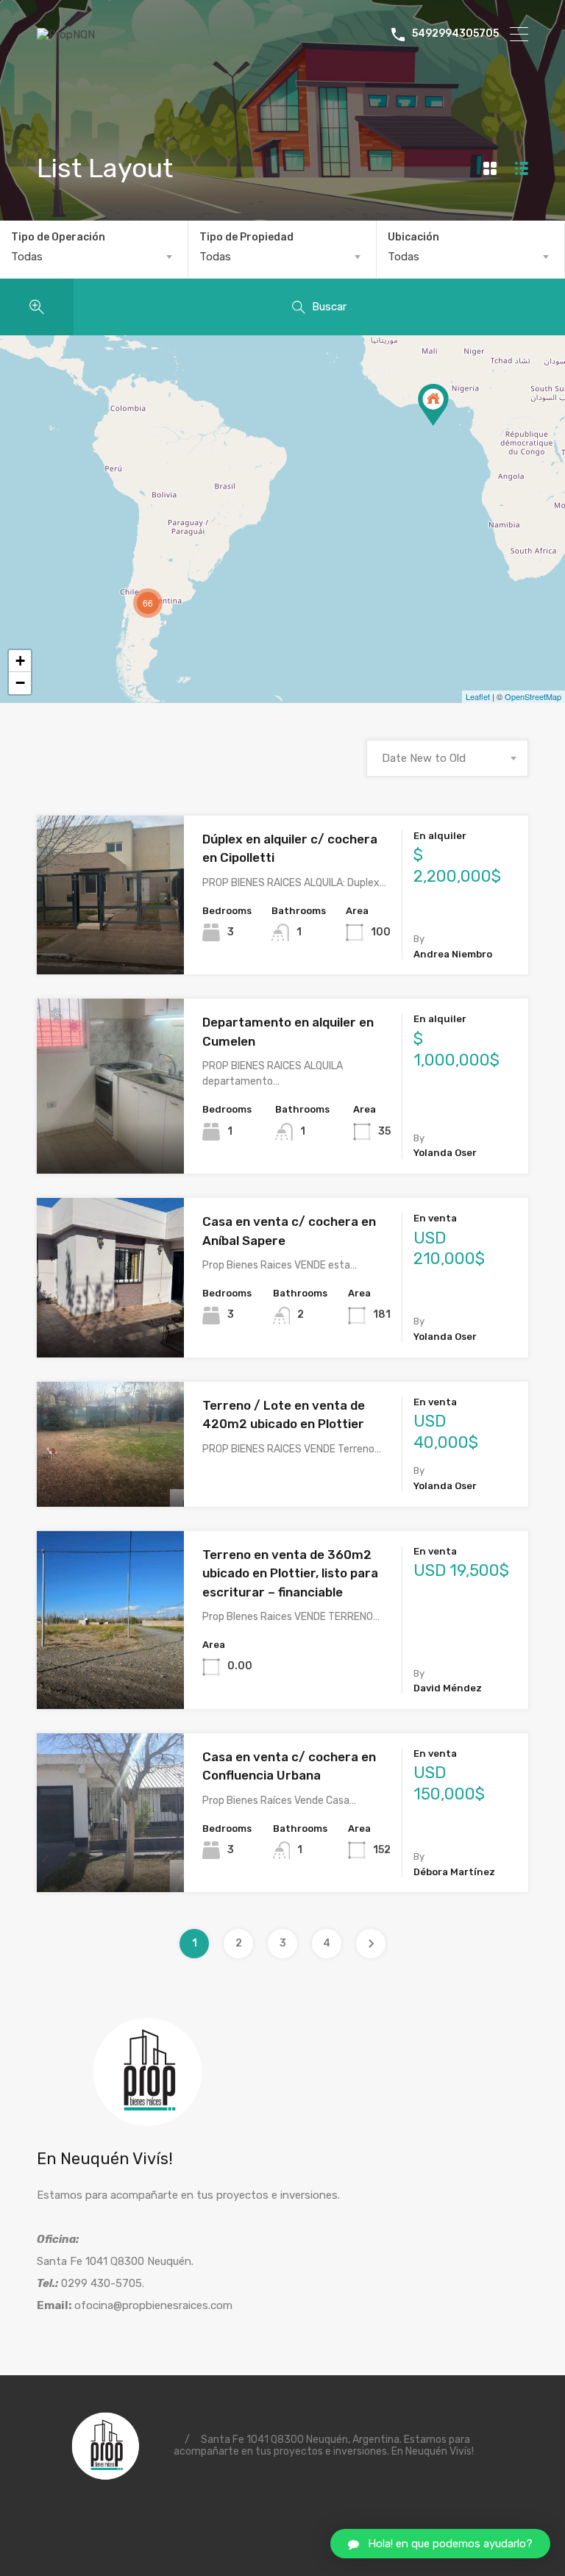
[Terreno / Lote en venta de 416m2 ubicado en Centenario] (433, 405)
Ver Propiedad (111, 943)
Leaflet (478, 696)
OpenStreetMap (533, 696)
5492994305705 (455, 34)
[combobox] (94, 257)
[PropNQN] (66, 35)
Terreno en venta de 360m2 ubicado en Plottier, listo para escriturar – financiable (290, 1573)
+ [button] (20, 661)
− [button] (20, 683)
